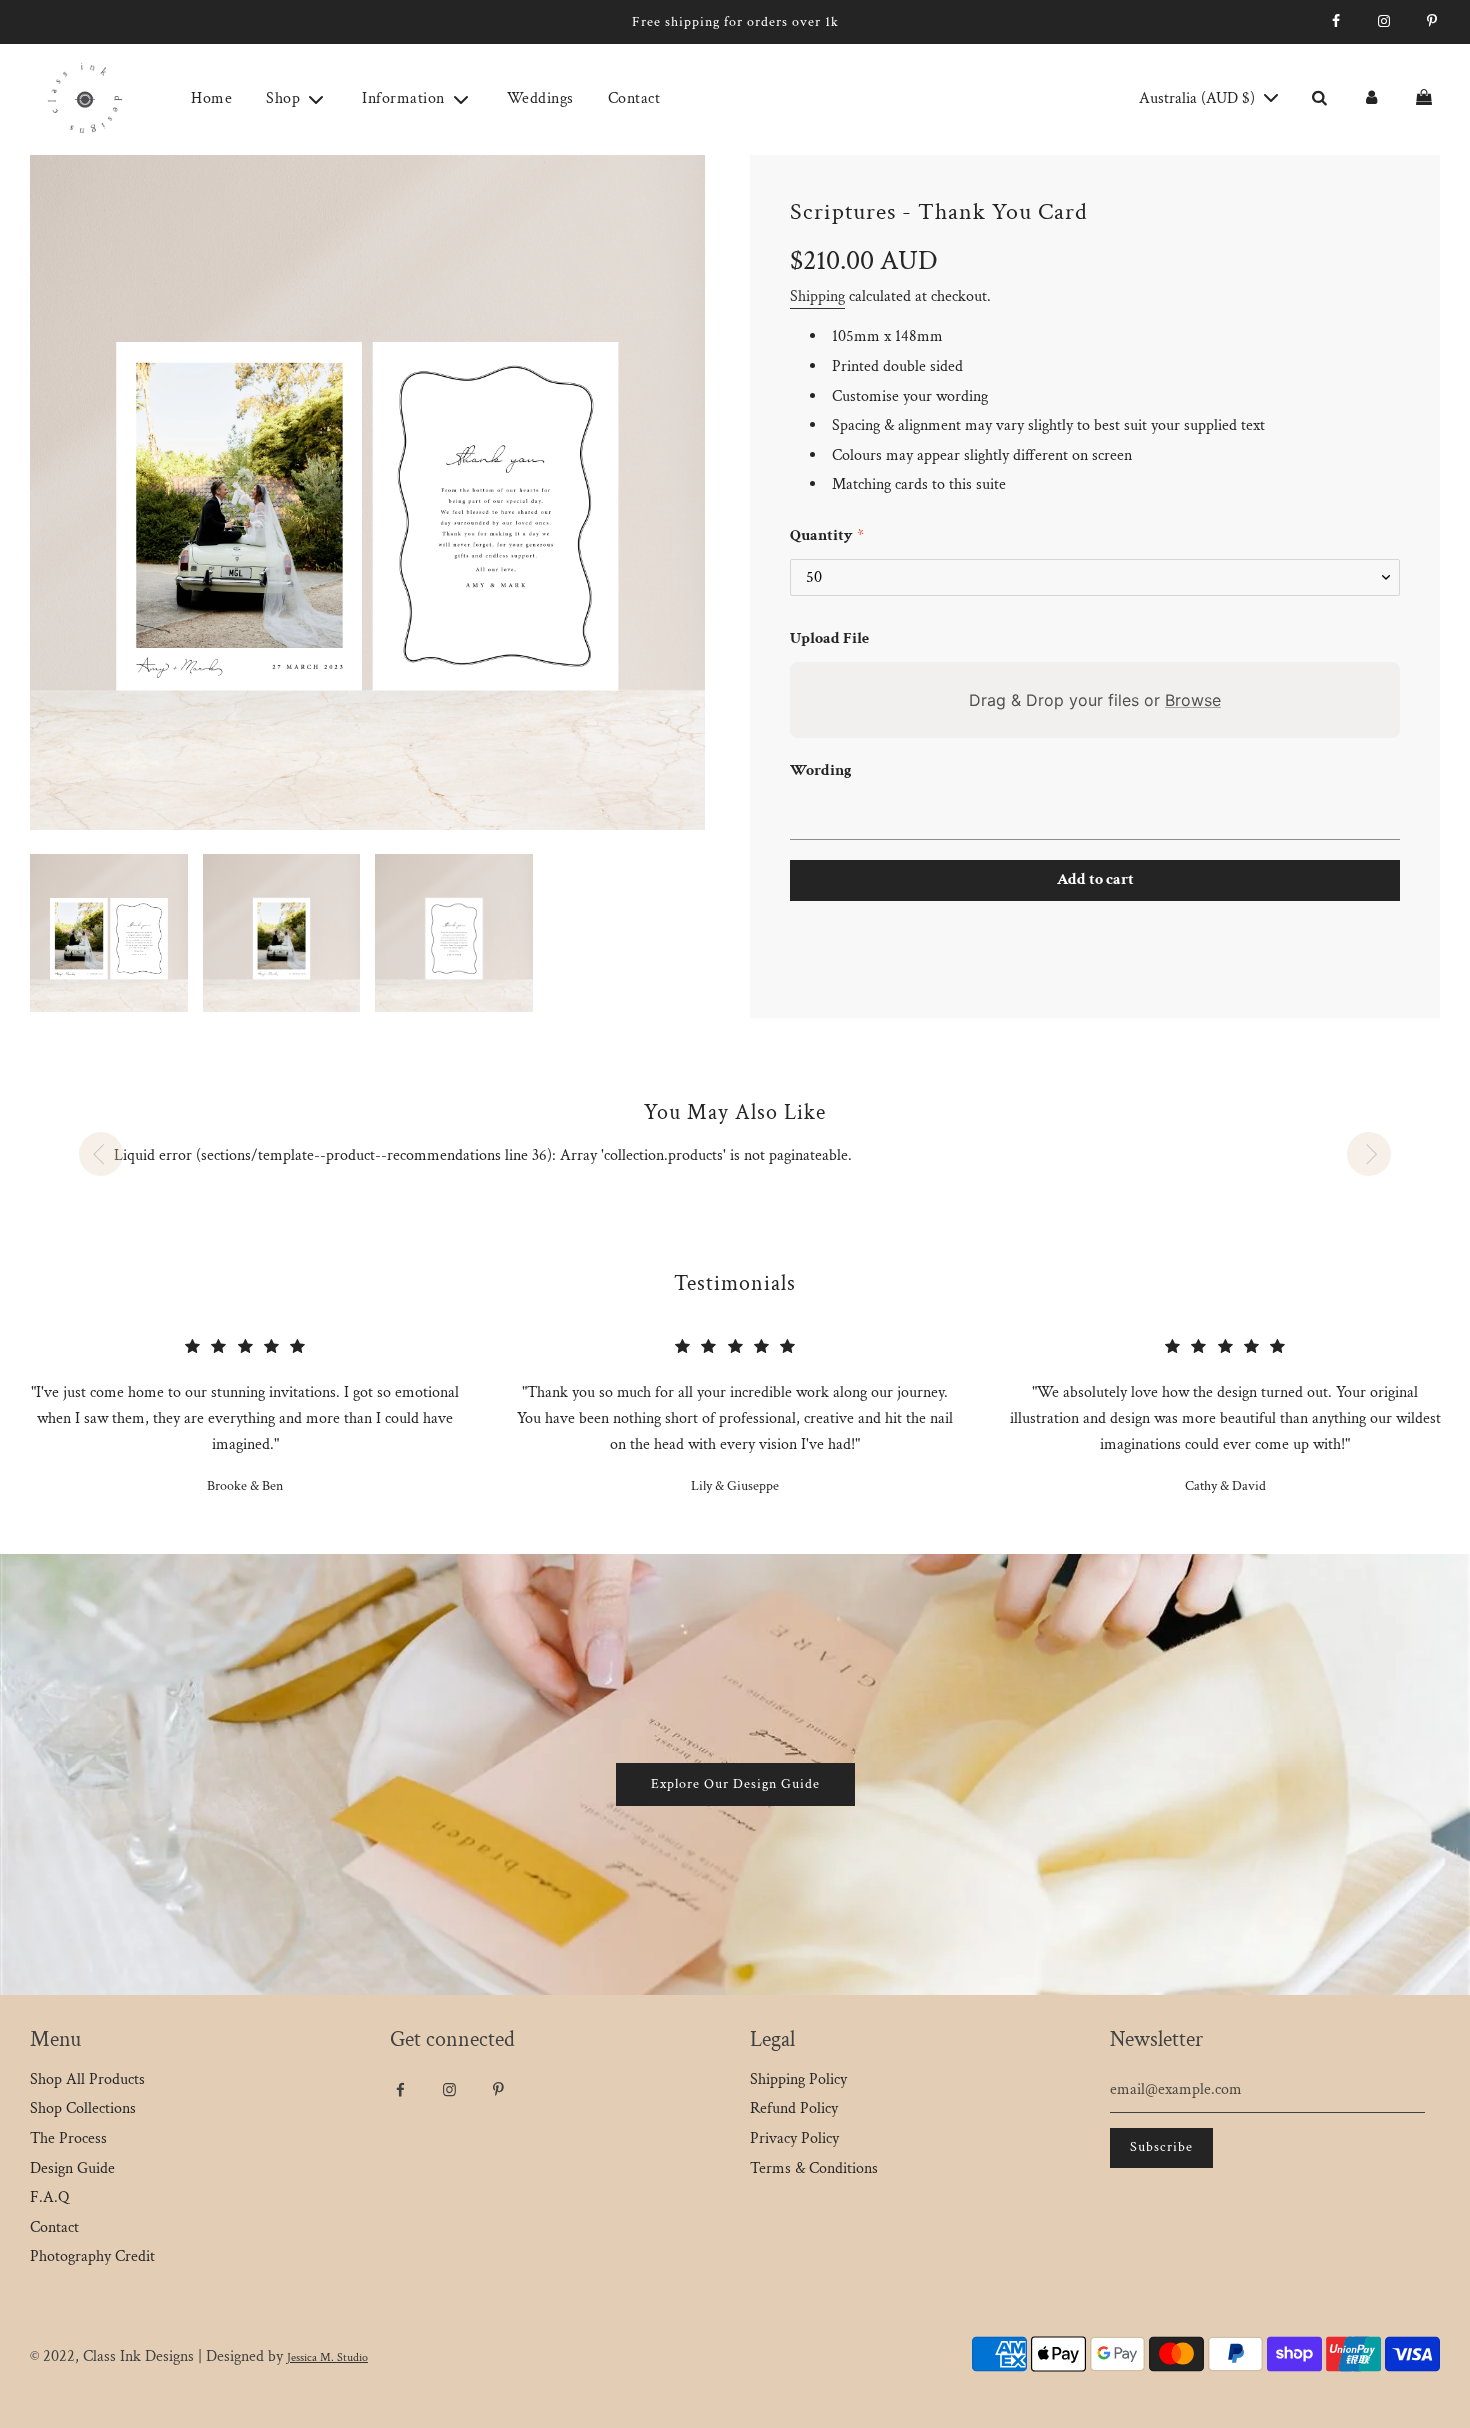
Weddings (540, 98)
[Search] (1319, 99)
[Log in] (1371, 99)
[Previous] (101, 1154)
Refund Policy (794, 2108)
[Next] (1369, 1154)
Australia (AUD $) (1199, 98)
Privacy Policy (794, 2138)
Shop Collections (83, 2108)
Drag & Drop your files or (1095, 700)
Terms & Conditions (814, 2168)
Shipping (817, 296)
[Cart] (1426, 99)
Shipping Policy (798, 2079)
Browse (1193, 700)
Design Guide (72, 2168)
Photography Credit (92, 2256)
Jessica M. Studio (327, 2357)
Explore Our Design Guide (735, 1784)
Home (211, 98)
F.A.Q (49, 2197)
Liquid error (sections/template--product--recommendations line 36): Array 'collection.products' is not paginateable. (483, 1155)
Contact (634, 98)
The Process (68, 2138)
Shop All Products (87, 2079)
